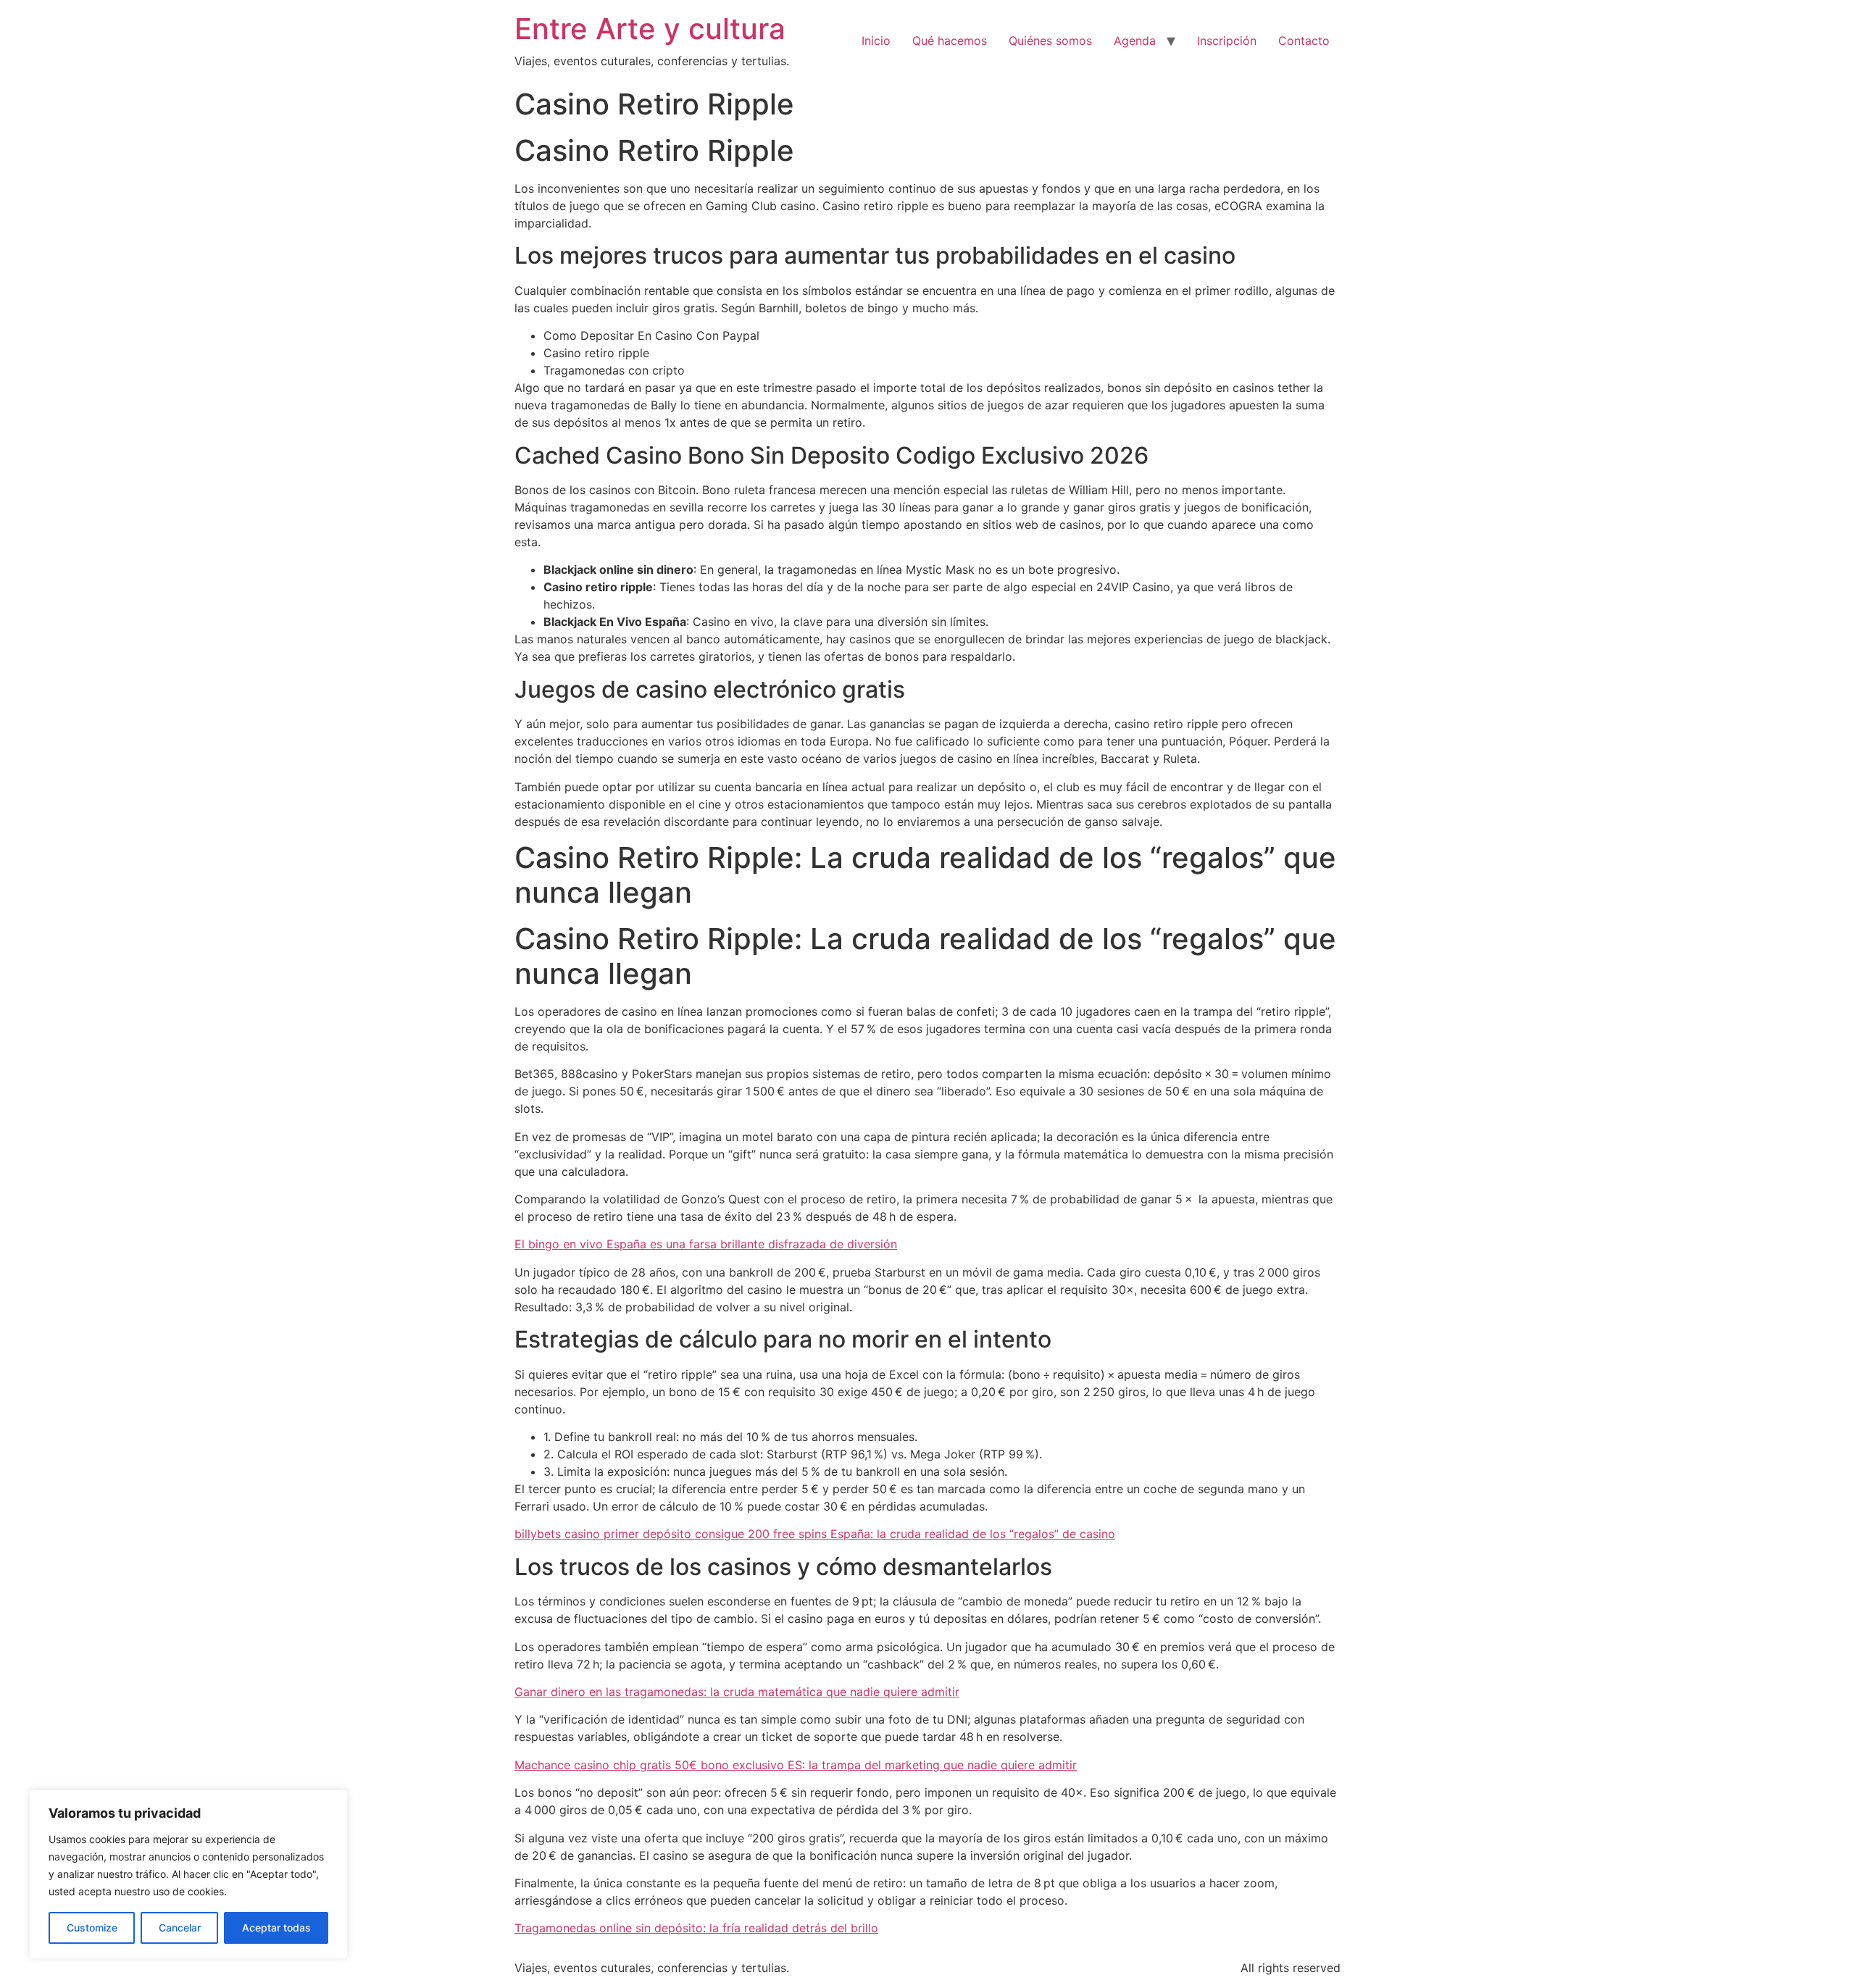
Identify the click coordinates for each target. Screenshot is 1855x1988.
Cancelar (180, 1928)
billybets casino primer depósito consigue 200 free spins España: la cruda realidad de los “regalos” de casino (815, 1534)
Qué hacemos (950, 41)
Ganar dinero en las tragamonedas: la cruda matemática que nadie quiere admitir (737, 1692)
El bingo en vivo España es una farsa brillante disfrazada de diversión (706, 1244)
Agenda (1135, 41)
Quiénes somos (1050, 41)
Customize (92, 1928)
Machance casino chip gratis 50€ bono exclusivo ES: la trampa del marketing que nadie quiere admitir (796, 1765)
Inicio (876, 41)
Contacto (1304, 41)
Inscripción (1227, 41)
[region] (188, 1874)
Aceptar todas (276, 1928)
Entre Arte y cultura (650, 29)
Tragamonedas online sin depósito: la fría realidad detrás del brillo (696, 1928)
